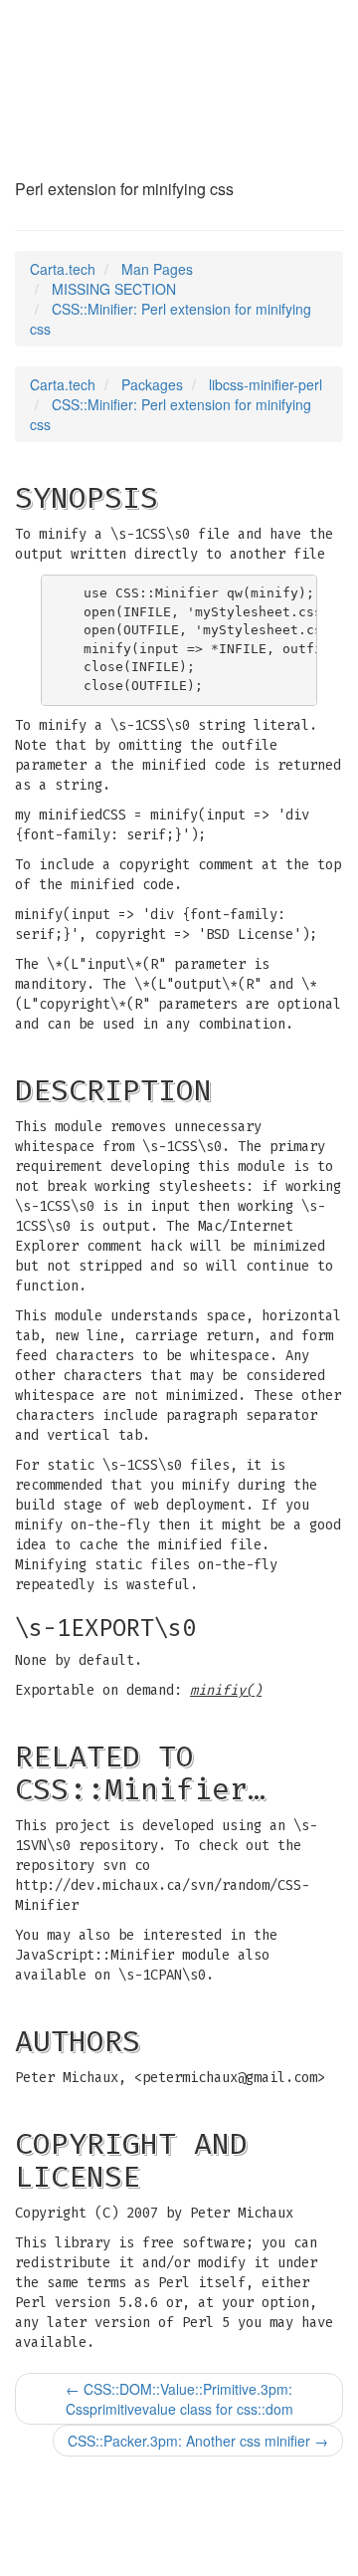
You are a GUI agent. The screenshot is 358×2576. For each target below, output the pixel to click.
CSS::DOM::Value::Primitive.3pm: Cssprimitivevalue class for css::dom (179, 2399)
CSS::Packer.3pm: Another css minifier (198, 2441)
